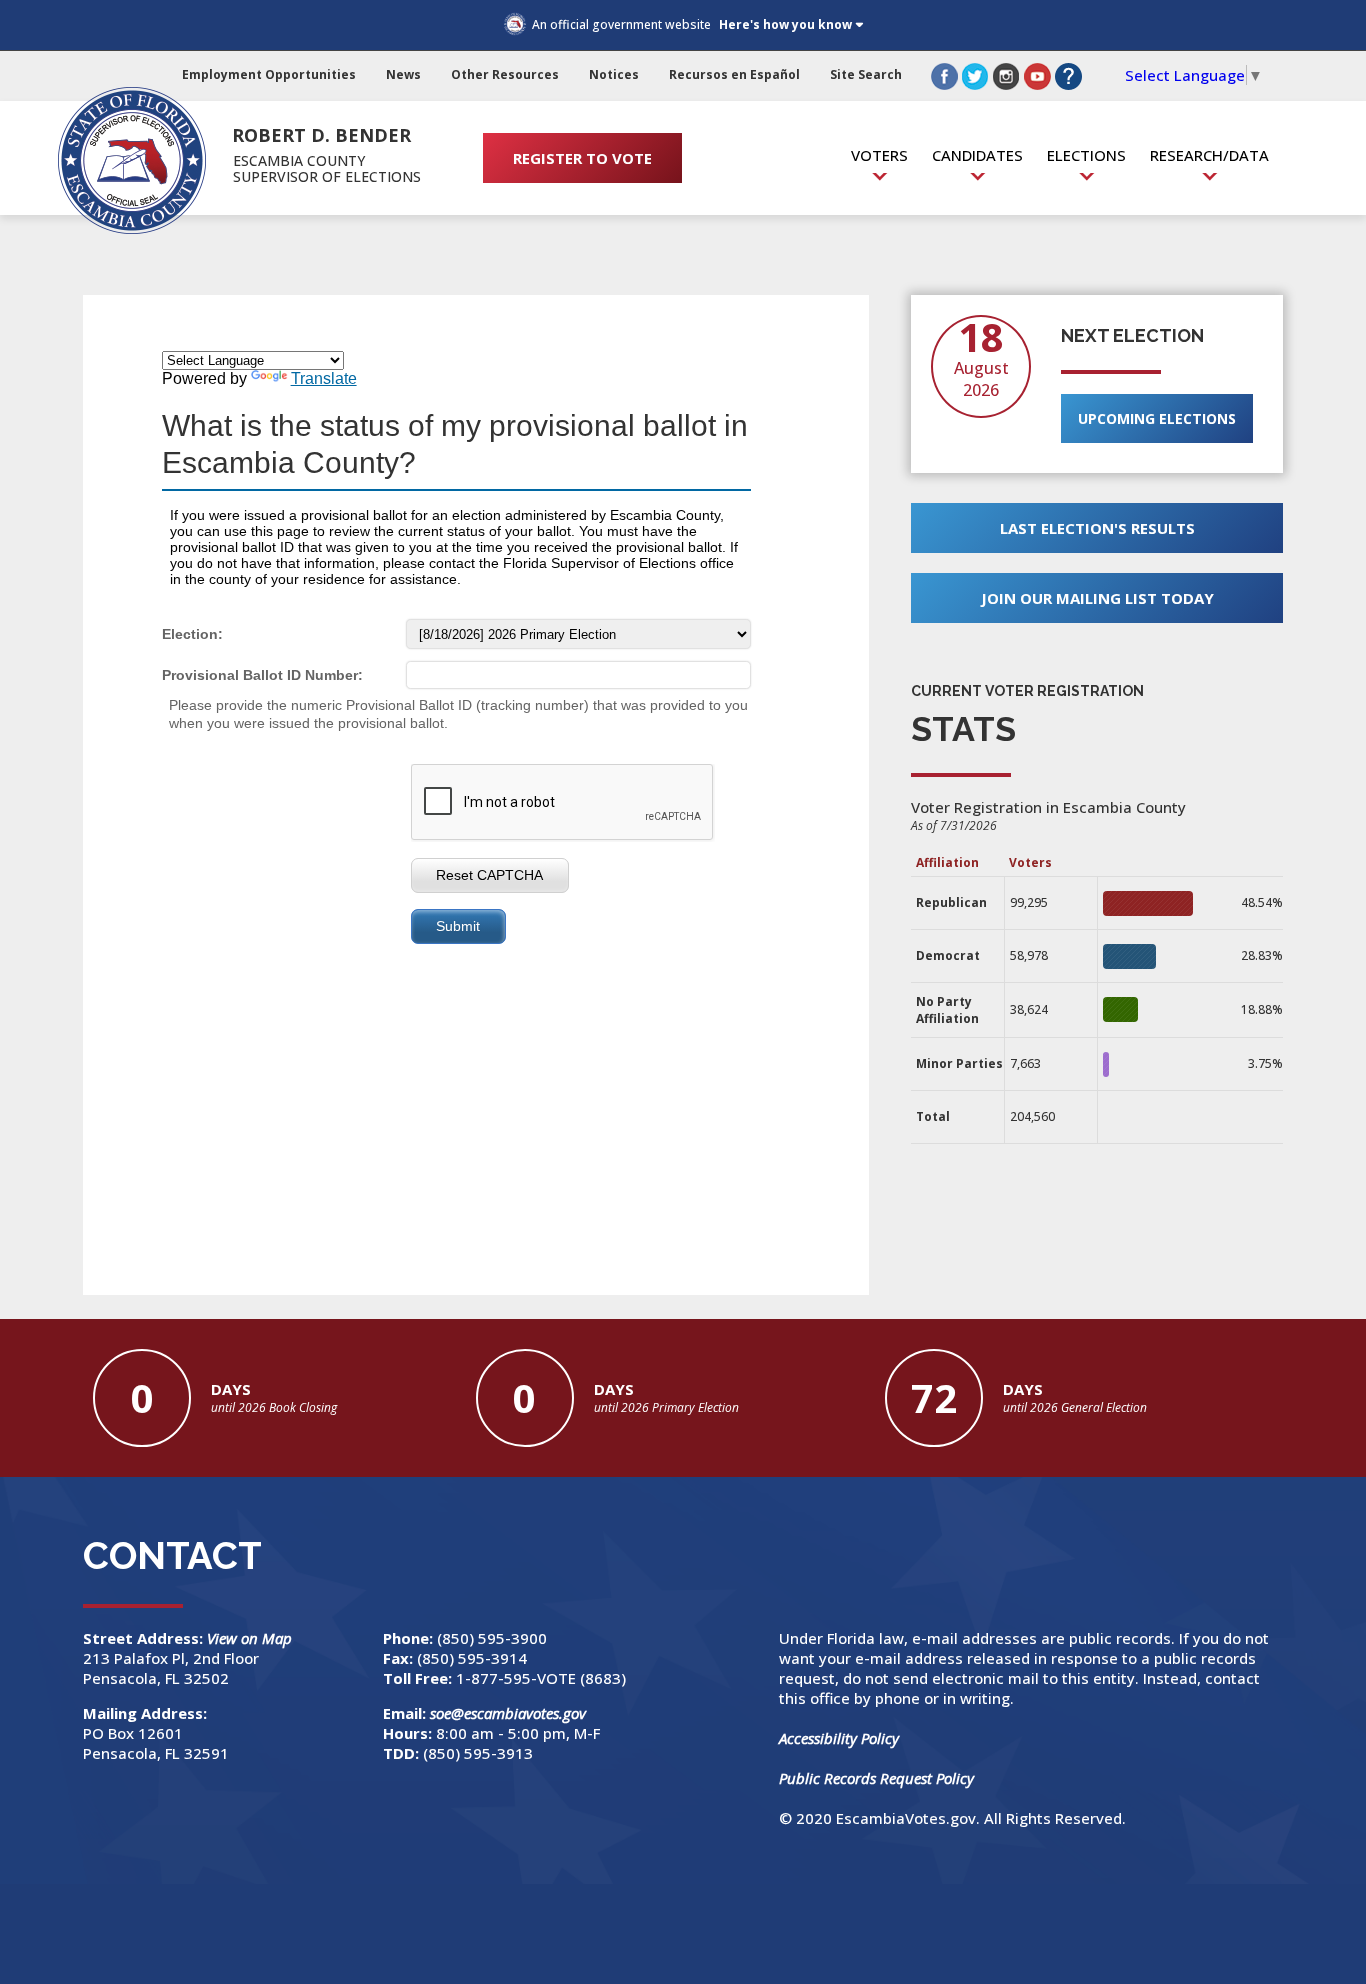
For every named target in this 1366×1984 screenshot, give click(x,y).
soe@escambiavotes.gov (508, 1713)
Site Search (866, 74)
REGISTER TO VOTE (582, 158)
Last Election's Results (1097, 528)
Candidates (977, 155)
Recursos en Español (734, 74)
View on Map (251, 1638)
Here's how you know (785, 24)
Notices (614, 74)
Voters (879, 155)
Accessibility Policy (839, 1738)
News (403, 74)
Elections (1086, 155)
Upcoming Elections (1157, 418)
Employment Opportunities (269, 74)
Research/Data (1209, 155)
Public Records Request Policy (876, 1778)
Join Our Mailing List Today (1097, 598)
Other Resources (505, 74)
